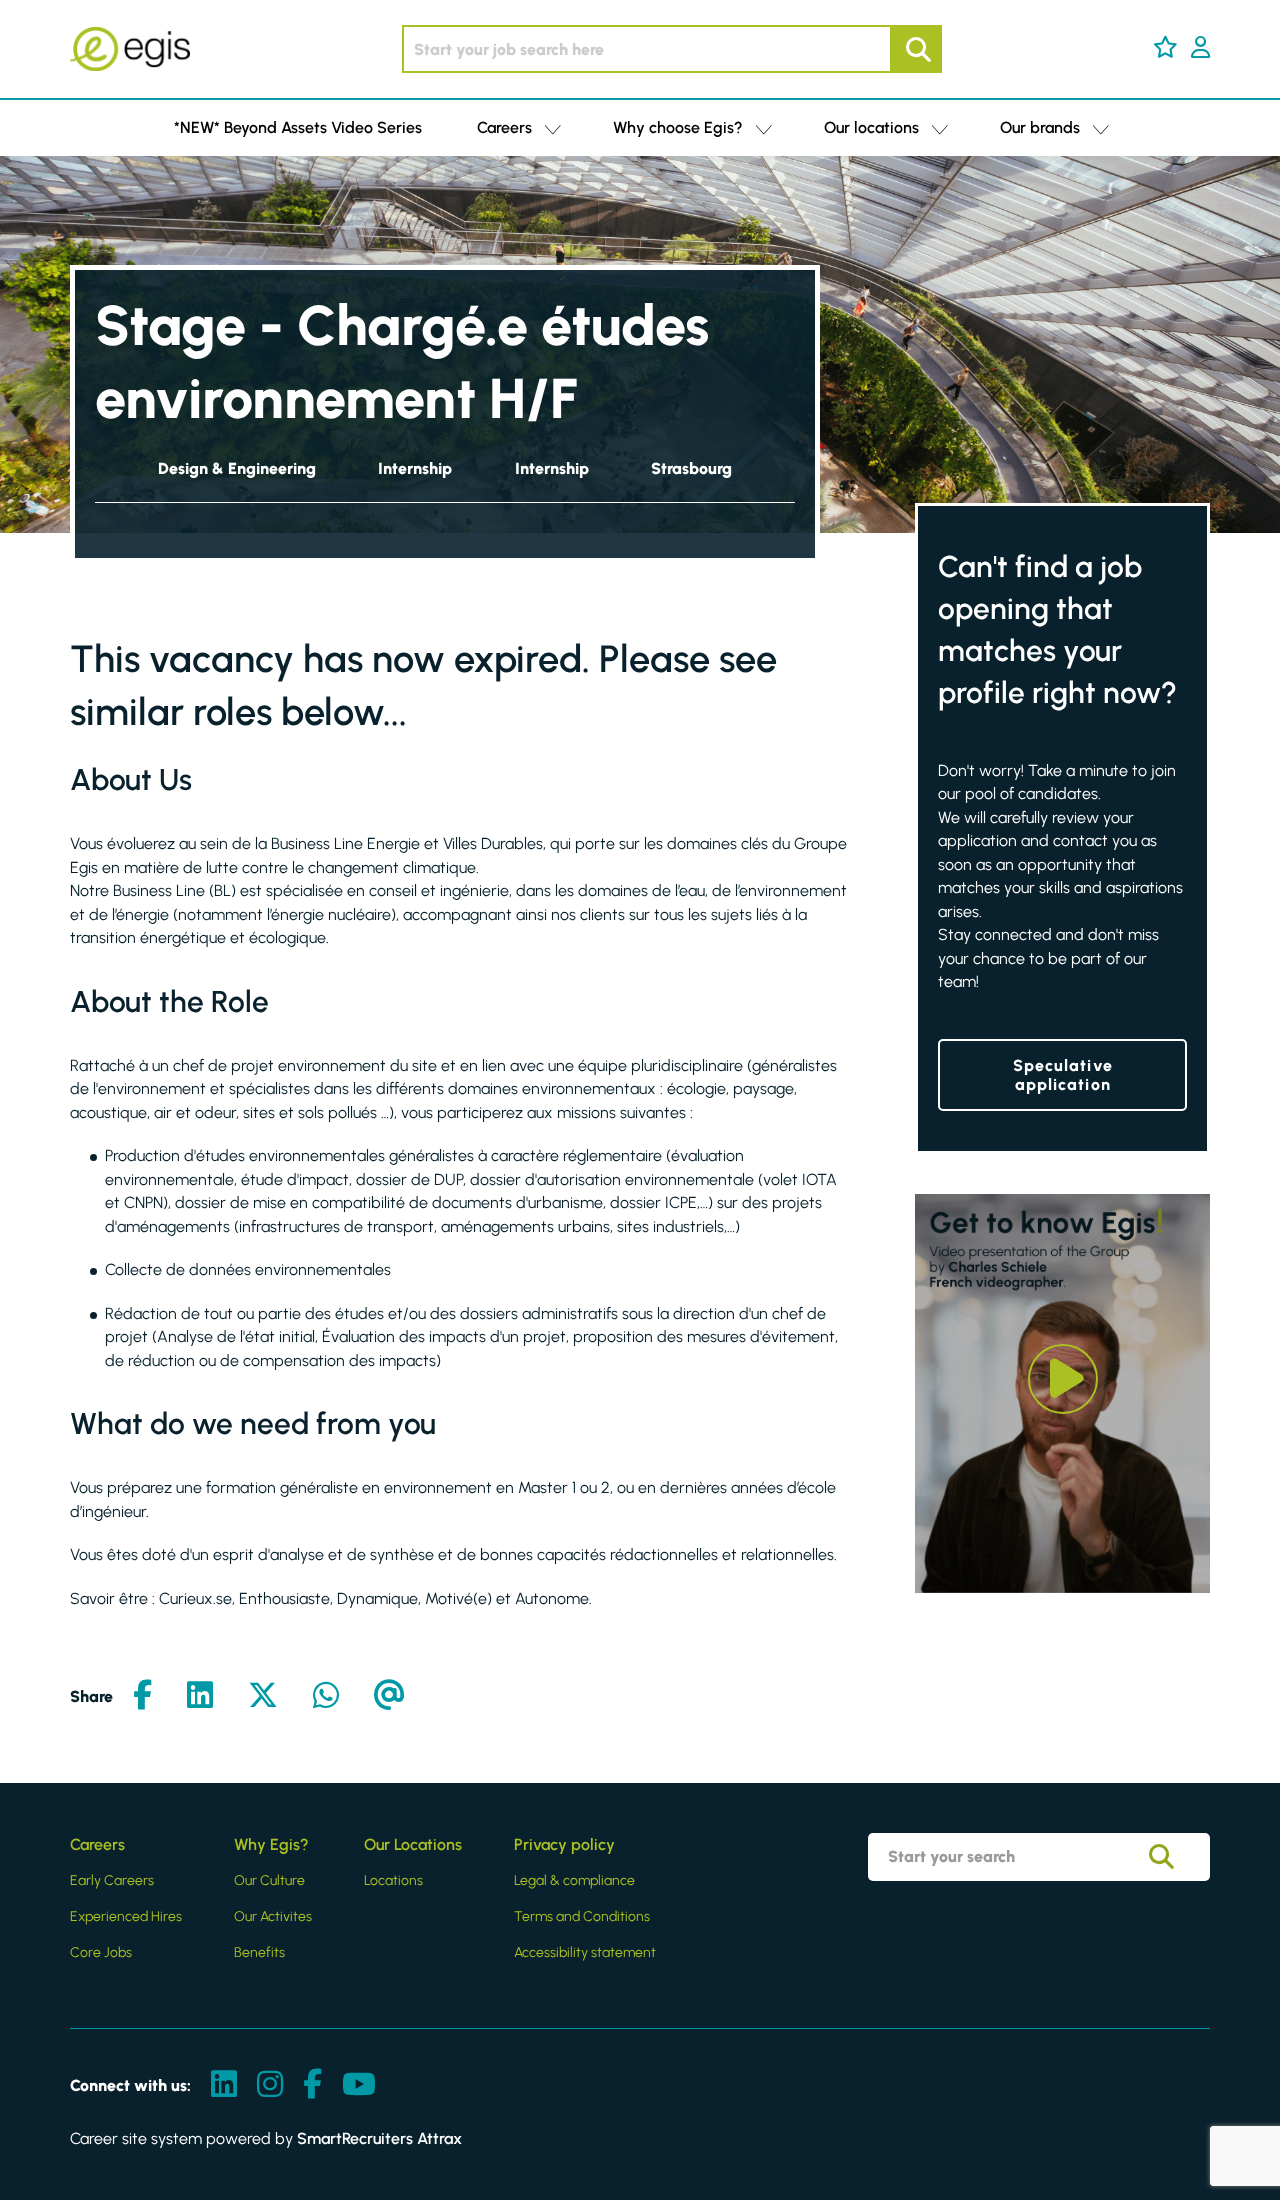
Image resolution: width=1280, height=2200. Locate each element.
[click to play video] (1063, 1379)
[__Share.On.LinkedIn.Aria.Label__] (200, 1696)
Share (91, 1696)
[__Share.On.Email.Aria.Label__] (389, 1696)
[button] (1165, 47)
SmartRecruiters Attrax (379, 2138)
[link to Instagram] (270, 2085)
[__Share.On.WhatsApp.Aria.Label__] (326, 1696)
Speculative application (1063, 1075)
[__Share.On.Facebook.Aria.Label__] (142, 1696)
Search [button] (916, 49)
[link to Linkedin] (224, 2085)
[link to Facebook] (312, 2085)
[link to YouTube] (359, 2085)
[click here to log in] (1200, 49)
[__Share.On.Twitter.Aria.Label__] (263, 1696)
